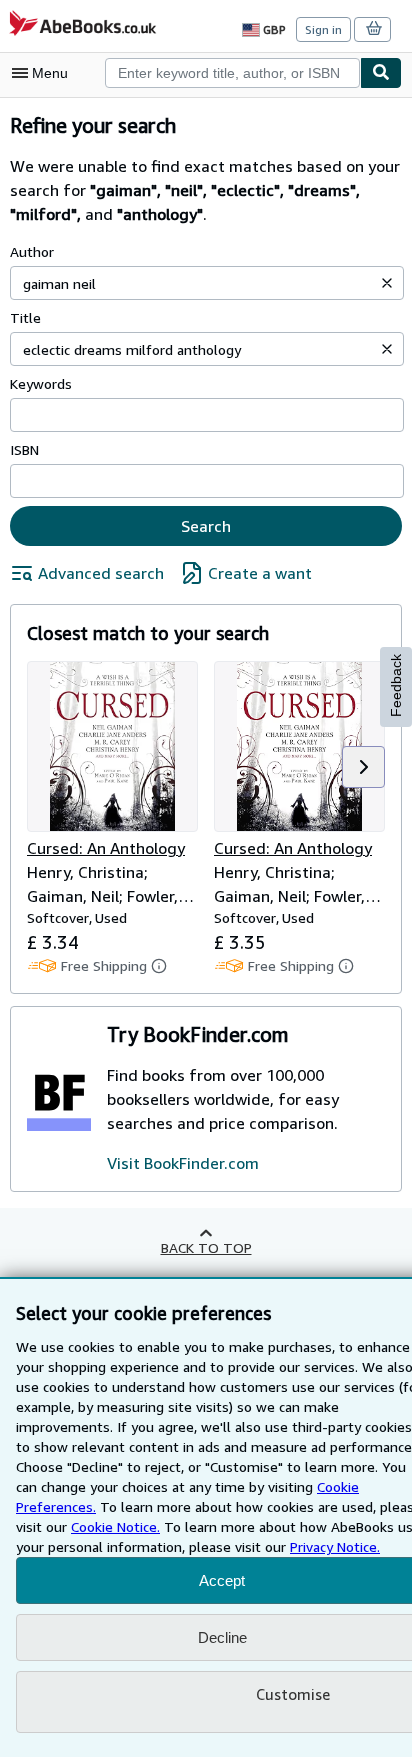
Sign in (323, 29)
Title (25, 317)
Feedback (396, 685)
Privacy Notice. (335, 1546)
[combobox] (232, 73)
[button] (387, 283)
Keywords (41, 383)
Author (32, 251)
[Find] (381, 73)
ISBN (24, 449)
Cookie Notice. (115, 1526)
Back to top (206, 1247)
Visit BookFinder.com (183, 1163)
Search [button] (206, 526)
